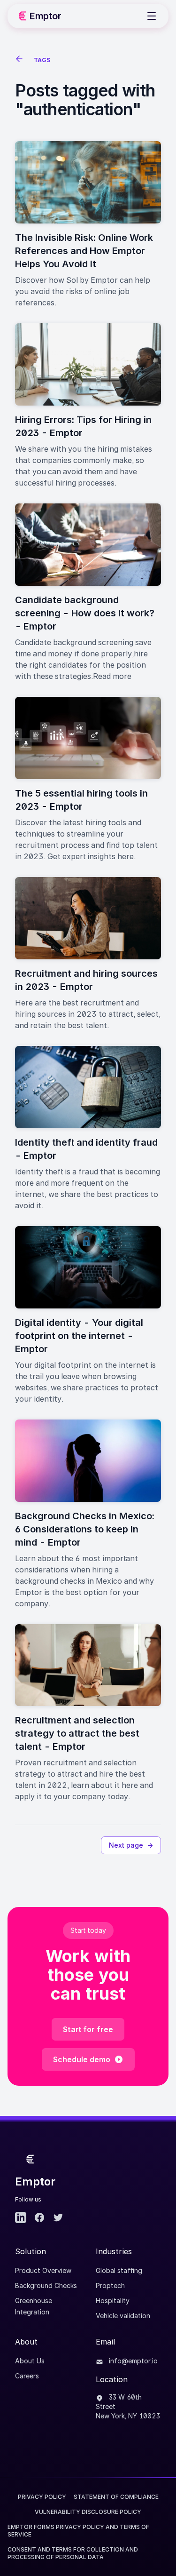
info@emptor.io (132, 2361)
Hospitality (113, 2301)
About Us (30, 2361)
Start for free (88, 2029)
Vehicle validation (123, 2316)
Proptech (110, 2285)
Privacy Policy (42, 2497)
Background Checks (46, 2285)
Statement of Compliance (116, 2497)
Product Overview (43, 2270)
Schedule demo (82, 2059)
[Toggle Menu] (152, 16)
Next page (131, 1845)
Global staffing (119, 2270)
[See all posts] (21, 60)
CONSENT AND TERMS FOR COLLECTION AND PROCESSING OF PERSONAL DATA (73, 2553)
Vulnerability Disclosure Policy (88, 2512)
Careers (27, 2376)
